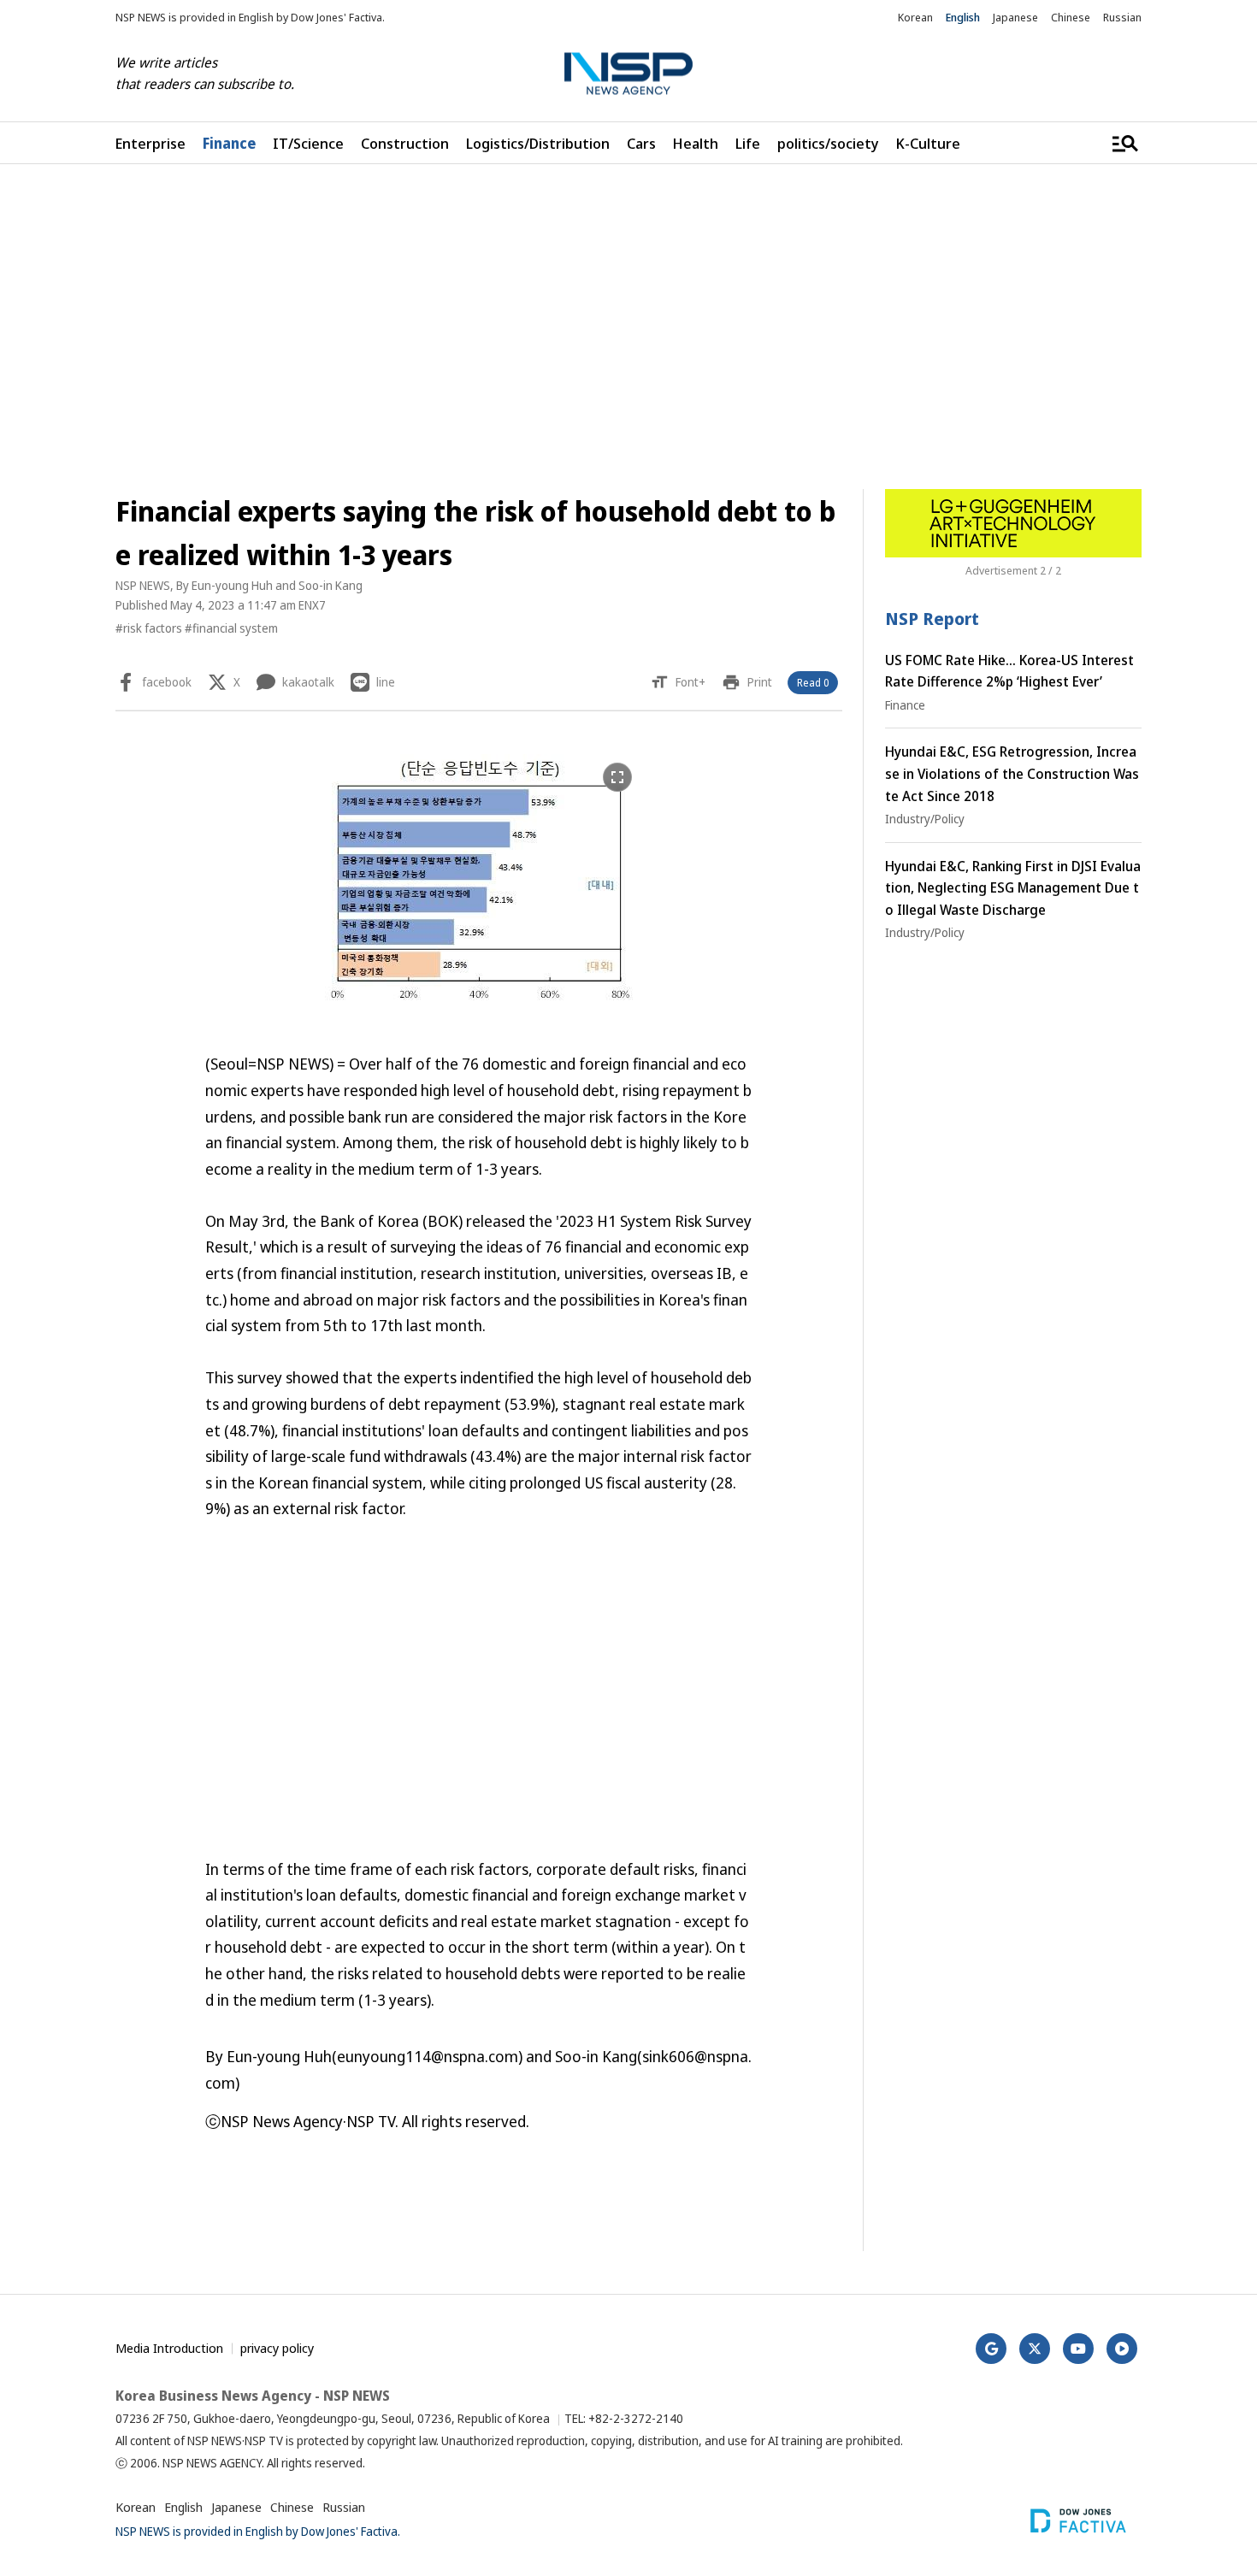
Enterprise (150, 143)
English (963, 17)
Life (748, 143)
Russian (1122, 17)
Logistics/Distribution (538, 143)
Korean (915, 17)
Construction (405, 143)
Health (696, 143)
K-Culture (928, 143)
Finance (229, 143)
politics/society (828, 143)
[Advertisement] (628, 327)
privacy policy (277, 2348)
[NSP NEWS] (628, 74)
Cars (641, 143)
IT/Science (308, 143)
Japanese (1015, 17)
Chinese (1071, 17)
